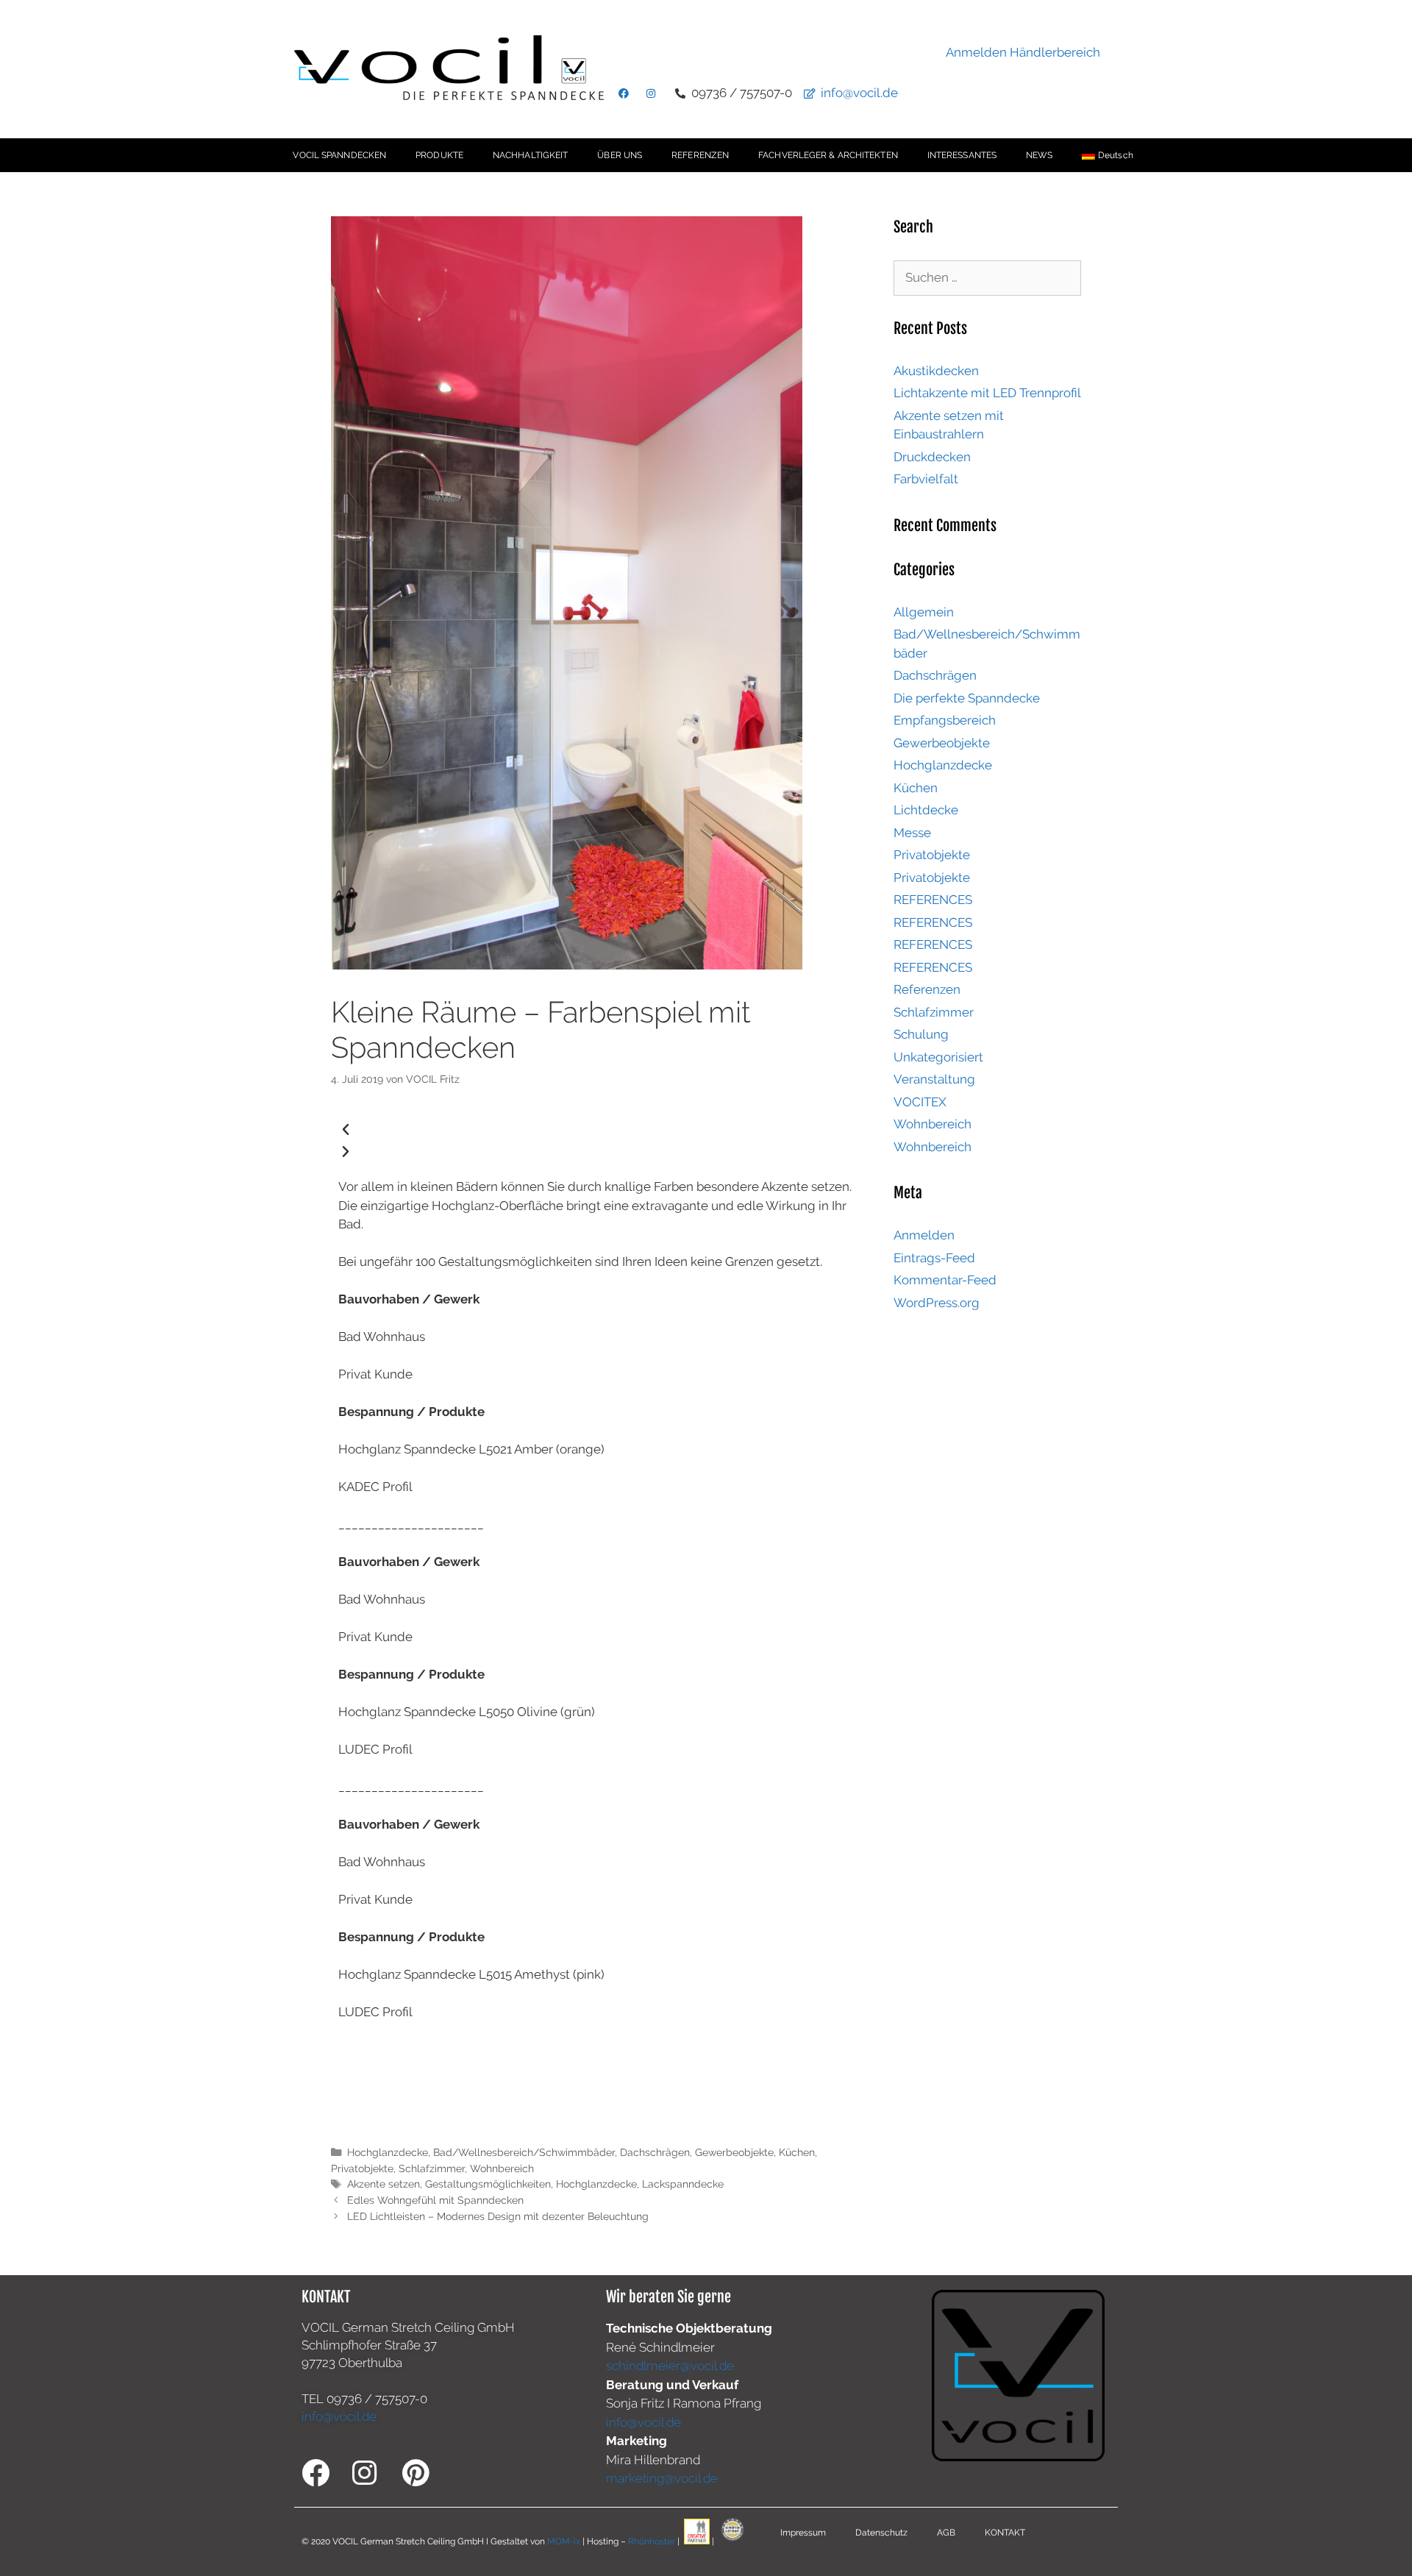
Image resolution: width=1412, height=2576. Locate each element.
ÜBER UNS (620, 155)
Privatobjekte (362, 2168)
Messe (912, 833)
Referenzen (927, 989)
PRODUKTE (439, 155)
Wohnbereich (502, 2168)
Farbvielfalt (926, 479)
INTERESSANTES (962, 155)
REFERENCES (933, 900)
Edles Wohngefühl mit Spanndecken (435, 2200)
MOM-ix (565, 2541)
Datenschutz (881, 2533)
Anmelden (924, 1235)
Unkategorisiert (938, 1057)
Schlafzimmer (432, 2168)
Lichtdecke (926, 810)
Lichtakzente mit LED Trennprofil (987, 393)
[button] (598, 1130)
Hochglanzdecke (388, 2152)
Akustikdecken (936, 371)
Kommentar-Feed (945, 1280)
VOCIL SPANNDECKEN (339, 155)
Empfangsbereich (945, 720)
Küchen (797, 2152)
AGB (946, 2533)
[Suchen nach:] (987, 277)
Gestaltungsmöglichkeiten (488, 2184)
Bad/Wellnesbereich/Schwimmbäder (524, 2152)
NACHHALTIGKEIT (530, 155)
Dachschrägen (655, 2152)
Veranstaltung (934, 1079)
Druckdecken (932, 457)
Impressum (803, 2533)
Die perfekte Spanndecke (967, 698)
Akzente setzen (384, 2184)
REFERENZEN (700, 155)
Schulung (921, 1034)
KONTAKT (1005, 2533)
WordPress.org (937, 1303)
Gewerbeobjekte (734, 2152)
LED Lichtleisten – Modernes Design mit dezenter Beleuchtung (498, 2216)
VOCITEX (920, 1102)
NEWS (1039, 155)
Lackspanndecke (683, 2184)
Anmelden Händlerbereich (1023, 52)
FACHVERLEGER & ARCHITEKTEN (828, 155)
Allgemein (924, 612)
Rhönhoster (652, 2541)
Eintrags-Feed (934, 1258)
